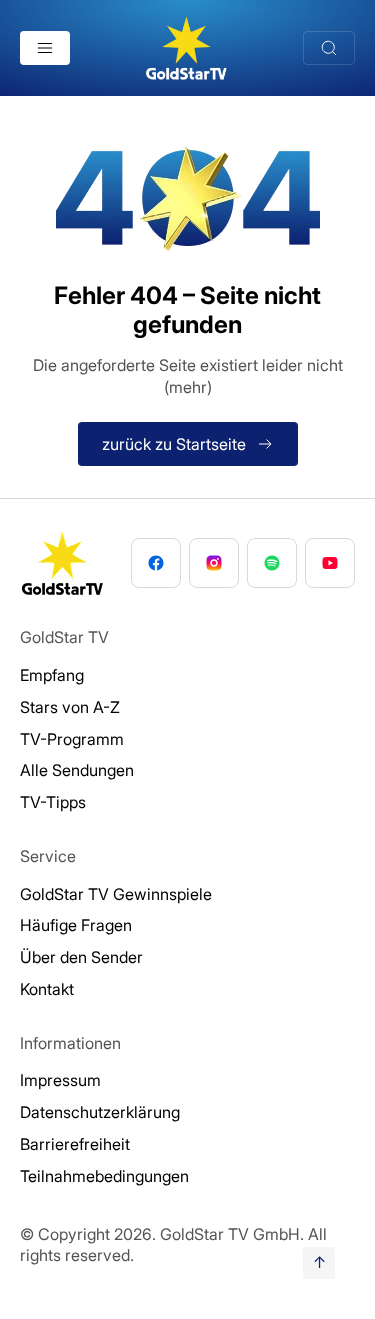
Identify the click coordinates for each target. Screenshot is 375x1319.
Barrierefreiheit (75, 1144)
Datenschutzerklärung (100, 1112)
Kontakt (47, 989)
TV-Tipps (53, 802)
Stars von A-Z (70, 707)
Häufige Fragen (76, 925)
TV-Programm (72, 739)
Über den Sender (81, 957)
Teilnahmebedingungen (104, 1176)
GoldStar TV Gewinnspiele (116, 894)
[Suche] (329, 48)
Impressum (60, 1080)
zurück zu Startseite (174, 444)
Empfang (52, 675)
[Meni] (45, 48)
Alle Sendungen (77, 770)
